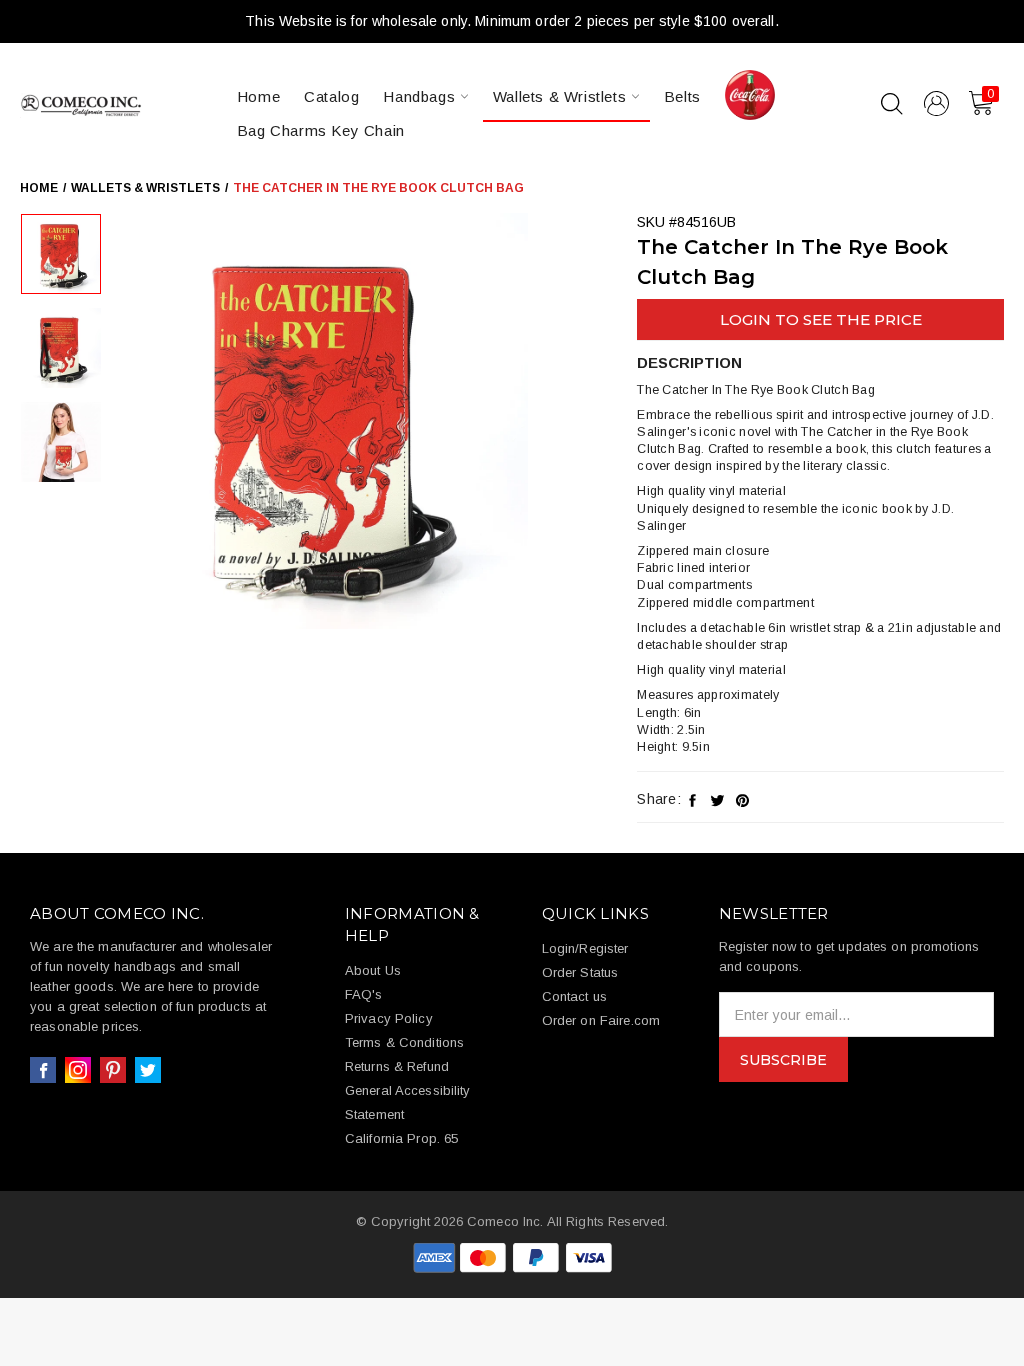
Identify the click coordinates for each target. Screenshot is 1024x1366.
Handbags (421, 96)
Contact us (574, 996)
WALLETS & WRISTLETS (145, 188)
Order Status (580, 972)
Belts (682, 96)
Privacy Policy (389, 1018)
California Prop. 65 (401, 1138)
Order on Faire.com (601, 1020)
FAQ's (364, 994)
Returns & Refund (397, 1066)
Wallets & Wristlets (562, 96)
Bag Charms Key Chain (321, 130)
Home (258, 96)
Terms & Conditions (404, 1042)
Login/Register (585, 948)
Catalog (331, 96)
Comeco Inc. (505, 1221)
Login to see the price (821, 319)
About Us (373, 970)
